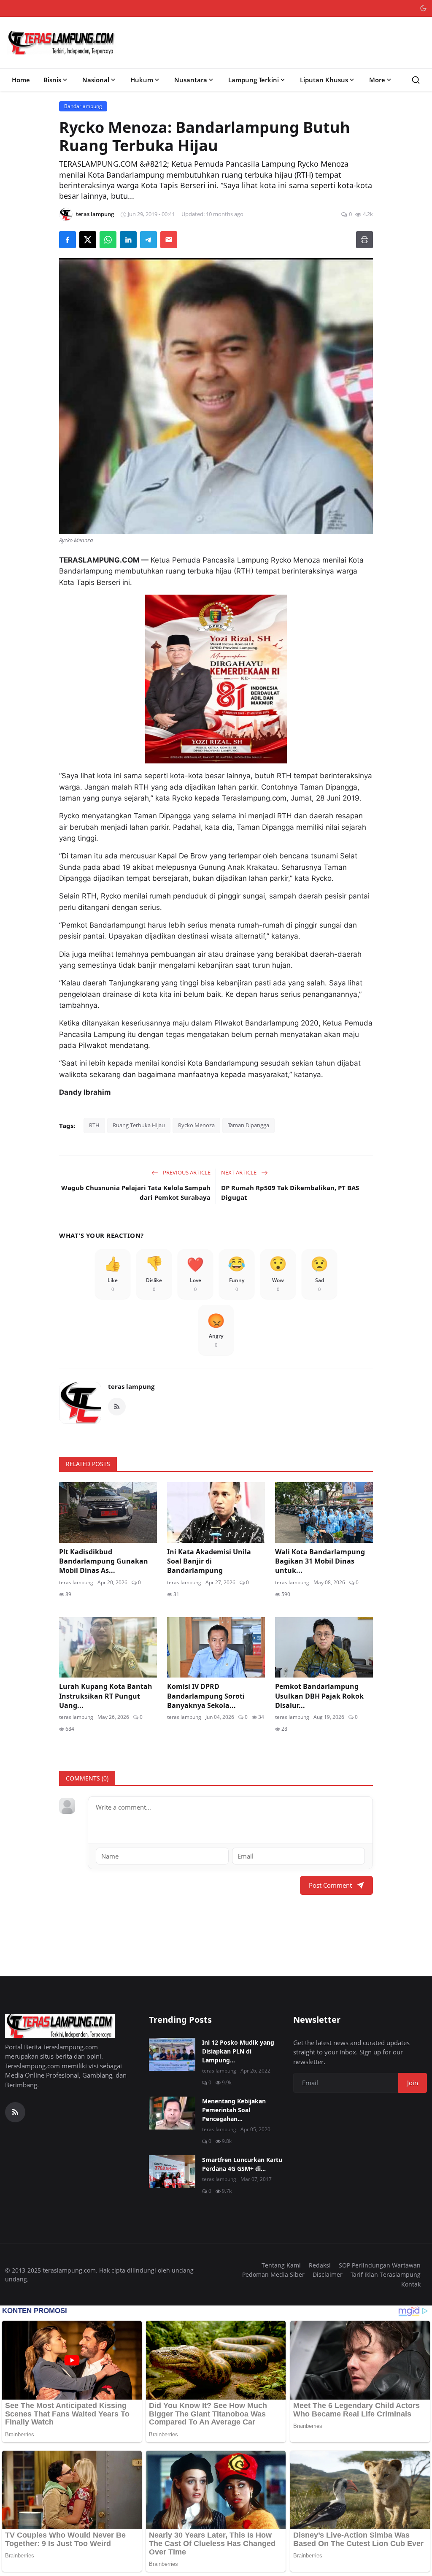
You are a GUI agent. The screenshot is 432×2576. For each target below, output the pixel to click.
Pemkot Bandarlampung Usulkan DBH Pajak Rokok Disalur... (319, 1696)
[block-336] (216, 679)
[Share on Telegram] (148, 240)
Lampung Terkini (254, 80)
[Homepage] (62, 43)
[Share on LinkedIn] (128, 240)
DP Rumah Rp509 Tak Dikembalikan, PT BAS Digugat (290, 1192)
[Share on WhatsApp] (108, 240)
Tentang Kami (281, 2265)
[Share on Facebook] (67, 240)
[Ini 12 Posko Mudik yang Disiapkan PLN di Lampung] (172, 2054)
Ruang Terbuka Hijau (139, 1125)
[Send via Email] (169, 240)
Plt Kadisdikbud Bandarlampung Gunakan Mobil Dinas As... (104, 1561)
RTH (94, 1125)
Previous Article (186, 1172)
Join (413, 2083)
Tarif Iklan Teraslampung (386, 2274)
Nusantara (191, 80)
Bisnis (52, 80)
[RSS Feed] (117, 1407)
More (377, 80)
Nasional (96, 80)
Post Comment (330, 1885)
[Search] (416, 80)
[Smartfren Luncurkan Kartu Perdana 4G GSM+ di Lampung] (172, 2172)
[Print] (364, 240)
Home (21, 80)
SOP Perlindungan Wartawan (380, 2265)
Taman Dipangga (248, 1125)
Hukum (142, 80)
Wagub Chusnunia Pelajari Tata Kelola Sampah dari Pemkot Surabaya (136, 1192)
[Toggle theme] (423, 8)
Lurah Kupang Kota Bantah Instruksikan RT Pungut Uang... (106, 1696)
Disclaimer (328, 2274)
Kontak (411, 2284)
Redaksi (320, 2265)
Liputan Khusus (324, 80)
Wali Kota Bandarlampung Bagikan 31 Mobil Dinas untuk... (320, 1561)
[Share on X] (88, 240)
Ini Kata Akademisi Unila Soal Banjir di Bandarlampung (209, 1561)
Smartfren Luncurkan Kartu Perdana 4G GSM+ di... (242, 2164)
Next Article (239, 1172)
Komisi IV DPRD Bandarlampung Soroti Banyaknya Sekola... (206, 1696)
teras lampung (131, 1386)
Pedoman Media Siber (273, 2274)
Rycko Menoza (196, 1125)
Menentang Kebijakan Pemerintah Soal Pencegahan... (234, 2110)
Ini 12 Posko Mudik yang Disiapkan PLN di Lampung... (238, 2051)
